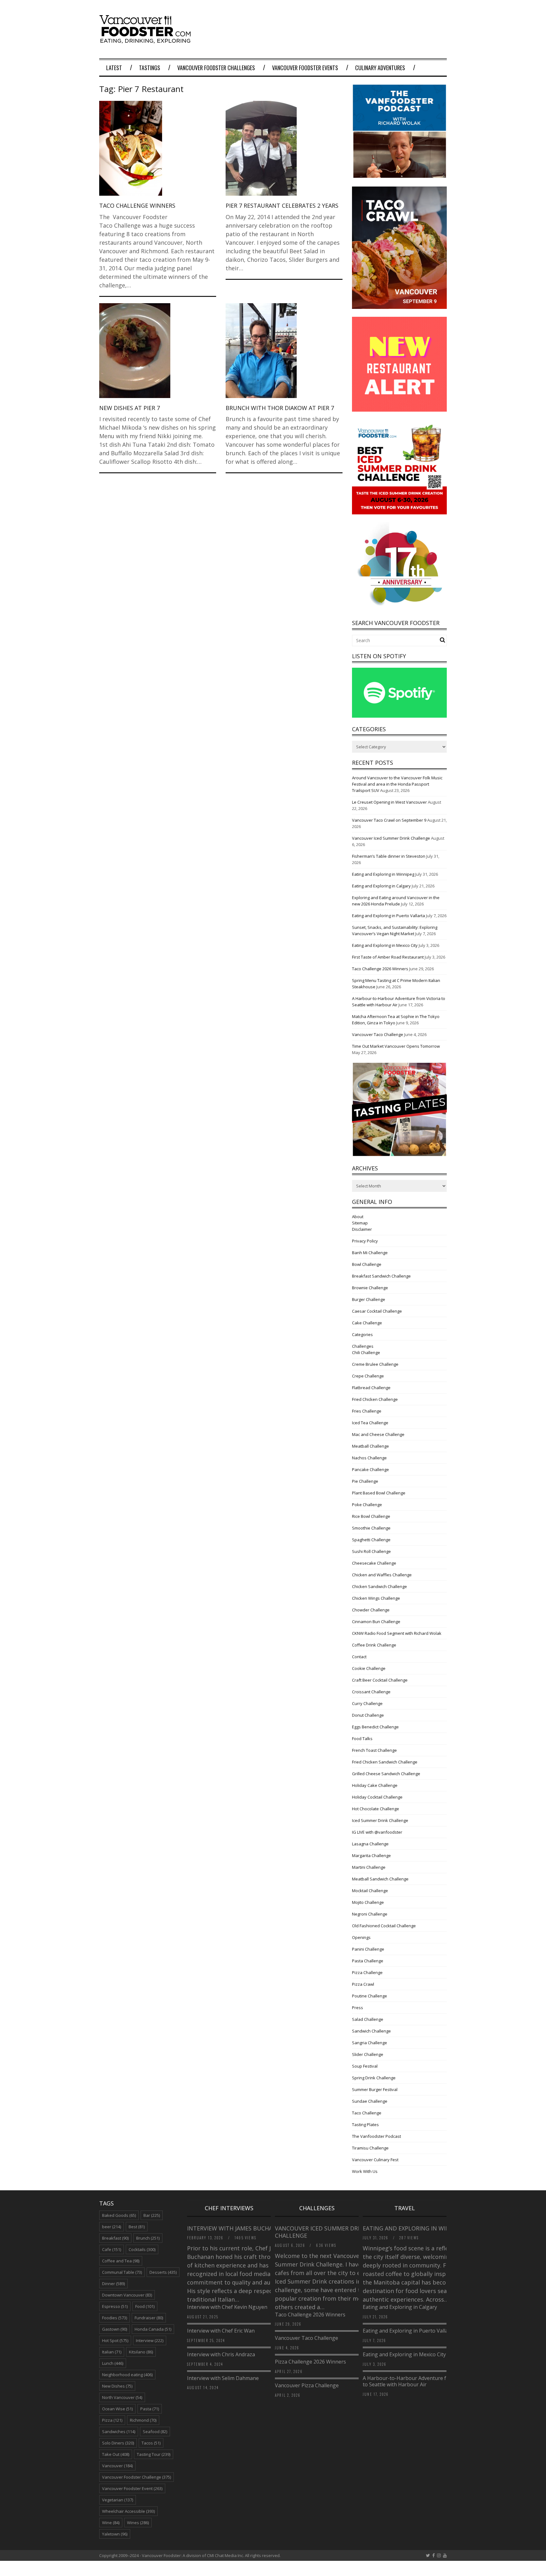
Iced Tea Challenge (370, 1423)
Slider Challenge (368, 2054)
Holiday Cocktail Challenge (377, 1797)
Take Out (116, 2454)
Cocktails (142, 2249)
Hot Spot (115, 2340)
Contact (359, 1657)
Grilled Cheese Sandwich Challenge (386, 1774)
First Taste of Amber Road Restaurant (388, 957)
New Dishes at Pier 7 (130, 408)
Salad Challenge (368, 2019)
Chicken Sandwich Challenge (379, 1586)
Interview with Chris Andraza (221, 2354)
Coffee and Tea (121, 2261)
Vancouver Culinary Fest (375, 2160)
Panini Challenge (368, 1949)
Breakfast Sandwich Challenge (381, 1276)
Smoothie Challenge (371, 1528)
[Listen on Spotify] (399, 716)
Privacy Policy (365, 1241)
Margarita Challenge (371, 1855)
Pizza (112, 2420)
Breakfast (115, 2238)
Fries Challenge (367, 1411)
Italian (112, 2352)
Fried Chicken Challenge (375, 1399)
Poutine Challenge (370, 1996)
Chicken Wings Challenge (376, 1598)
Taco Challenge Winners (137, 205)
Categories (362, 1334)
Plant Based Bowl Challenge (379, 1493)
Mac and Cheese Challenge (378, 1434)
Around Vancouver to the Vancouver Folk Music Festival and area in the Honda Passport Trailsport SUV (397, 784)
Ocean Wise (117, 2409)
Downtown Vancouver (127, 2295)
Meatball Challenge (370, 1446)
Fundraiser (149, 2318)
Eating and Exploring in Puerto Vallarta (388, 916)
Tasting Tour (154, 2454)
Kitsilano (141, 2352)
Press (358, 2008)
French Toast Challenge (374, 1750)
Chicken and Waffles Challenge (382, 1575)
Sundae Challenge (370, 2101)
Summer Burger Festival (375, 2089)
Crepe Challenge (368, 1376)
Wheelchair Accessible (128, 2511)
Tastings (150, 68)
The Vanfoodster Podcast (376, 2136)
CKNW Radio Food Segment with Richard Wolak (397, 1633)
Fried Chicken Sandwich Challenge (385, 1762)
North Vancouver (122, 2397)
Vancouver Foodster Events (305, 68)
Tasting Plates (365, 2125)
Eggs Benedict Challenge (375, 1727)
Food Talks (362, 1739)
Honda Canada (153, 2329)
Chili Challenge (366, 1352)
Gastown (115, 2329)
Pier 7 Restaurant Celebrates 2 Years (282, 205)
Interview (150, 2340)
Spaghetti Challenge (371, 1540)
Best (137, 2227)
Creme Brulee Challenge (375, 1364)
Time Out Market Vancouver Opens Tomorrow (396, 1046)
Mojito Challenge (368, 1902)
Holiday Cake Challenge (375, 1785)
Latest (114, 68)
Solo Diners (118, 2443)
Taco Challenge (367, 2113)
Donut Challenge (368, 1715)
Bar (152, 2215)
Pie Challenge (365, 1481)
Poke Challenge (367, 1505)
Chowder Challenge (371, 1610)
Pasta (150, 2409)
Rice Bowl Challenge (371, 1516)
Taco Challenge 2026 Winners (380, 969)
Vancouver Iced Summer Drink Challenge (391, 838)
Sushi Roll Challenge (371, 1551)
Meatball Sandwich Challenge (380, 1879)
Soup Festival (365, 2066)
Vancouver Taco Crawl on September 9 (389, 820)
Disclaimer (362, 1229)
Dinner (113, 2284)
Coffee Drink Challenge (374, 1645)
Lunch (113, 2363)
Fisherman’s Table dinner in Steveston (389, 856)
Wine (111, 2523)
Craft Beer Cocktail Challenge (380, 1680)
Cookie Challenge (369, 1668)
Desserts (163, 2272)
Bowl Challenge (367, 1264)
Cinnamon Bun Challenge (376, 1622)
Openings (361, 1937)
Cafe (112, 2249)
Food (145, 2306)
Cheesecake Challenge (374, 1563)
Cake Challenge (367, 1323)
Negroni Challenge (370, 1914)
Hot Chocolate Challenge (376, 1809)
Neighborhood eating (127, 2375)
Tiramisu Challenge (370, 2148)
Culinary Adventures (380, 68)
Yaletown (115, 2534)
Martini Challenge (369, 1867)
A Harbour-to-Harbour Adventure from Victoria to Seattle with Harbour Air (419, 2381)
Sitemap (360, 1223)
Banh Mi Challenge (370, 1253)
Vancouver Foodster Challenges (216, 68)
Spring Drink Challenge (374, 2078)
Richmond (143, 2420)
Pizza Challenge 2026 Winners (310, 2362)
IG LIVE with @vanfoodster (377, 1832)
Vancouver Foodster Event (132, 2488)
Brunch (148, 2238)
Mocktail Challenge (370, 1891)
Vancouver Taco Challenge (378, 1034)
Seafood (155, 2432)
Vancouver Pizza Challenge (307, 2385)
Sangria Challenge (370, 2043)
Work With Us (365, 2171)
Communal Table (122, 2272)
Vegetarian (118, 2500)
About (358, 1217)
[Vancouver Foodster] (147, 40)
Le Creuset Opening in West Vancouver (389, 802)
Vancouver (117, 2466)
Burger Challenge (369, 1299)
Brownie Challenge (370, 1288)
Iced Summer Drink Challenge (380, 1820)
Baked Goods (119, 2215)
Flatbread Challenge (371, 1388)
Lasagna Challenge (370, 1844)
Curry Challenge (367, 1703)
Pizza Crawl (363, 1984)
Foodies (115, 2318)
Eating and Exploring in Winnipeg (383, 874)
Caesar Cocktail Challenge (377, 1311)
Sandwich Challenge (371, 2031)
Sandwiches (119, 2432)
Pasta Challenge (368, 1961)
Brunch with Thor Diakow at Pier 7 (280, 408)
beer (112, 2227)
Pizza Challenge (367, 1972)
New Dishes (117, 2386)
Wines (138, 2523)
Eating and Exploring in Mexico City (385, 945)
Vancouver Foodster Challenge (136, 2477)
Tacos (151, 2443)
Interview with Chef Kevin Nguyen (227, 2307)
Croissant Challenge (371, 1692)
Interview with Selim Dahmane (223, 2378)
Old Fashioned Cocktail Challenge (384, 1926)
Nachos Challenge (369, 1458)
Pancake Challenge (370, 1469)
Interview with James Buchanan (237, 2228)
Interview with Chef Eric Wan (221, 2331)
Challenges (363, 1346)
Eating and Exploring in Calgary (381, 886)
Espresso (115, 2306)
